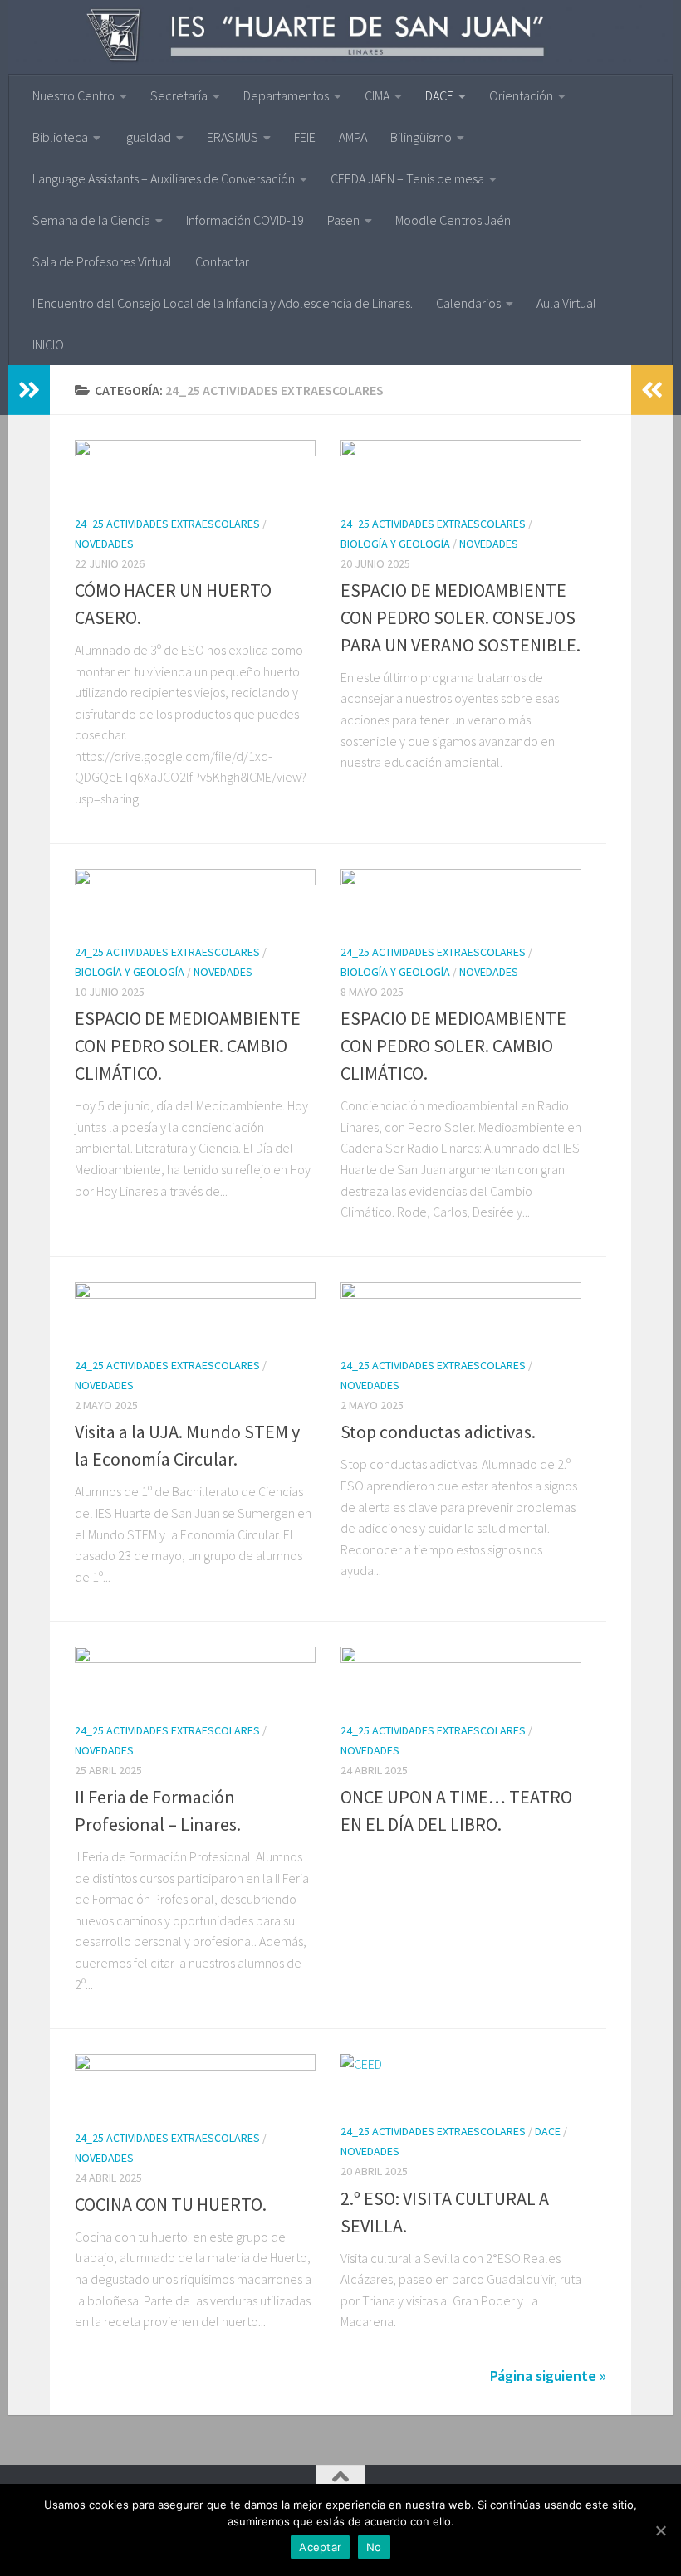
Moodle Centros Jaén (453, 220)
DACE (439, 95)
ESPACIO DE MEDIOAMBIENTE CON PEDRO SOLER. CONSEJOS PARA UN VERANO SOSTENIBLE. (461, 617)
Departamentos (286, 95)
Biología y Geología (395, 544)
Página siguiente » (548, 2376)
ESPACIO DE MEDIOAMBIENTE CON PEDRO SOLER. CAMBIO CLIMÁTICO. (188, 1046)
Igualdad (147, 137)
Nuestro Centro (73, 95)
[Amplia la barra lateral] (29, 390)
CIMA (377, 95)
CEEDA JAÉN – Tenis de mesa (407, 178)
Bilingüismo (421, 137)
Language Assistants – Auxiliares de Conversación (164, 178)
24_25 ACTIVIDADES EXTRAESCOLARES (167, 524)
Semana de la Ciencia (91, 220)
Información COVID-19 (245, 220)
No (374, 2547)
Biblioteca (60, 137)
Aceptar (320, 2547)
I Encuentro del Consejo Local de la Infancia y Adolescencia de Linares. (223, 303)
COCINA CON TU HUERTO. (171, 2204)
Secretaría (179, 95)
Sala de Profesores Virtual (102, 261)
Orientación (521, 95)
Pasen (343, 220)
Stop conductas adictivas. (438, 1432)
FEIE (305, 137)
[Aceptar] (660, 2530)
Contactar (222, 261)
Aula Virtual (566, 303)
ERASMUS (233, 137)
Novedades (104, 544)
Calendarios (468, 303)
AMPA (353, 137)
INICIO (48, 344)
